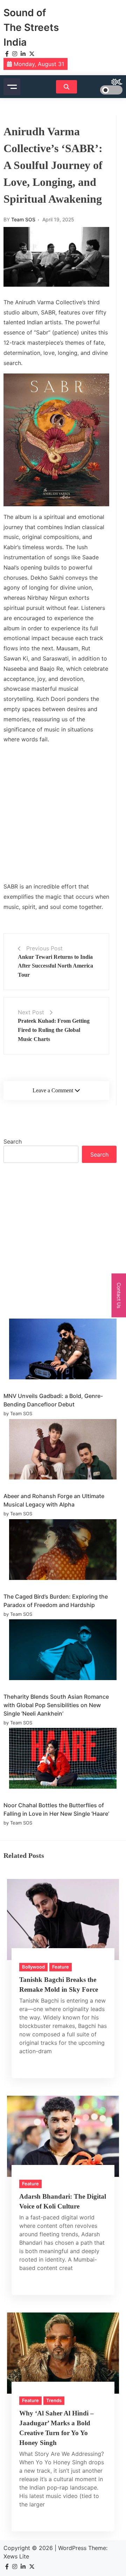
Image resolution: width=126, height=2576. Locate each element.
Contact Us (119, 1295)
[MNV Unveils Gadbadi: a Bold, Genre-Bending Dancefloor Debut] (63, 1350)
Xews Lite (16, 2556)
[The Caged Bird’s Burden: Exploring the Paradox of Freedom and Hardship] (63, 1551)
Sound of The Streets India (31, 27)
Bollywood (33, 1967)
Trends (54, 2400)
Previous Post (44, 948)
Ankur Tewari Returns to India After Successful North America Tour (55, 966)
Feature (61, 1967)
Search (13, 1141)
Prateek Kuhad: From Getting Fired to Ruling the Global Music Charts (54, 1030)
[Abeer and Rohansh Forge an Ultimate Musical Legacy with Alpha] (63, 1450)
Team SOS (23, 219)
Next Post (31, 1012)
